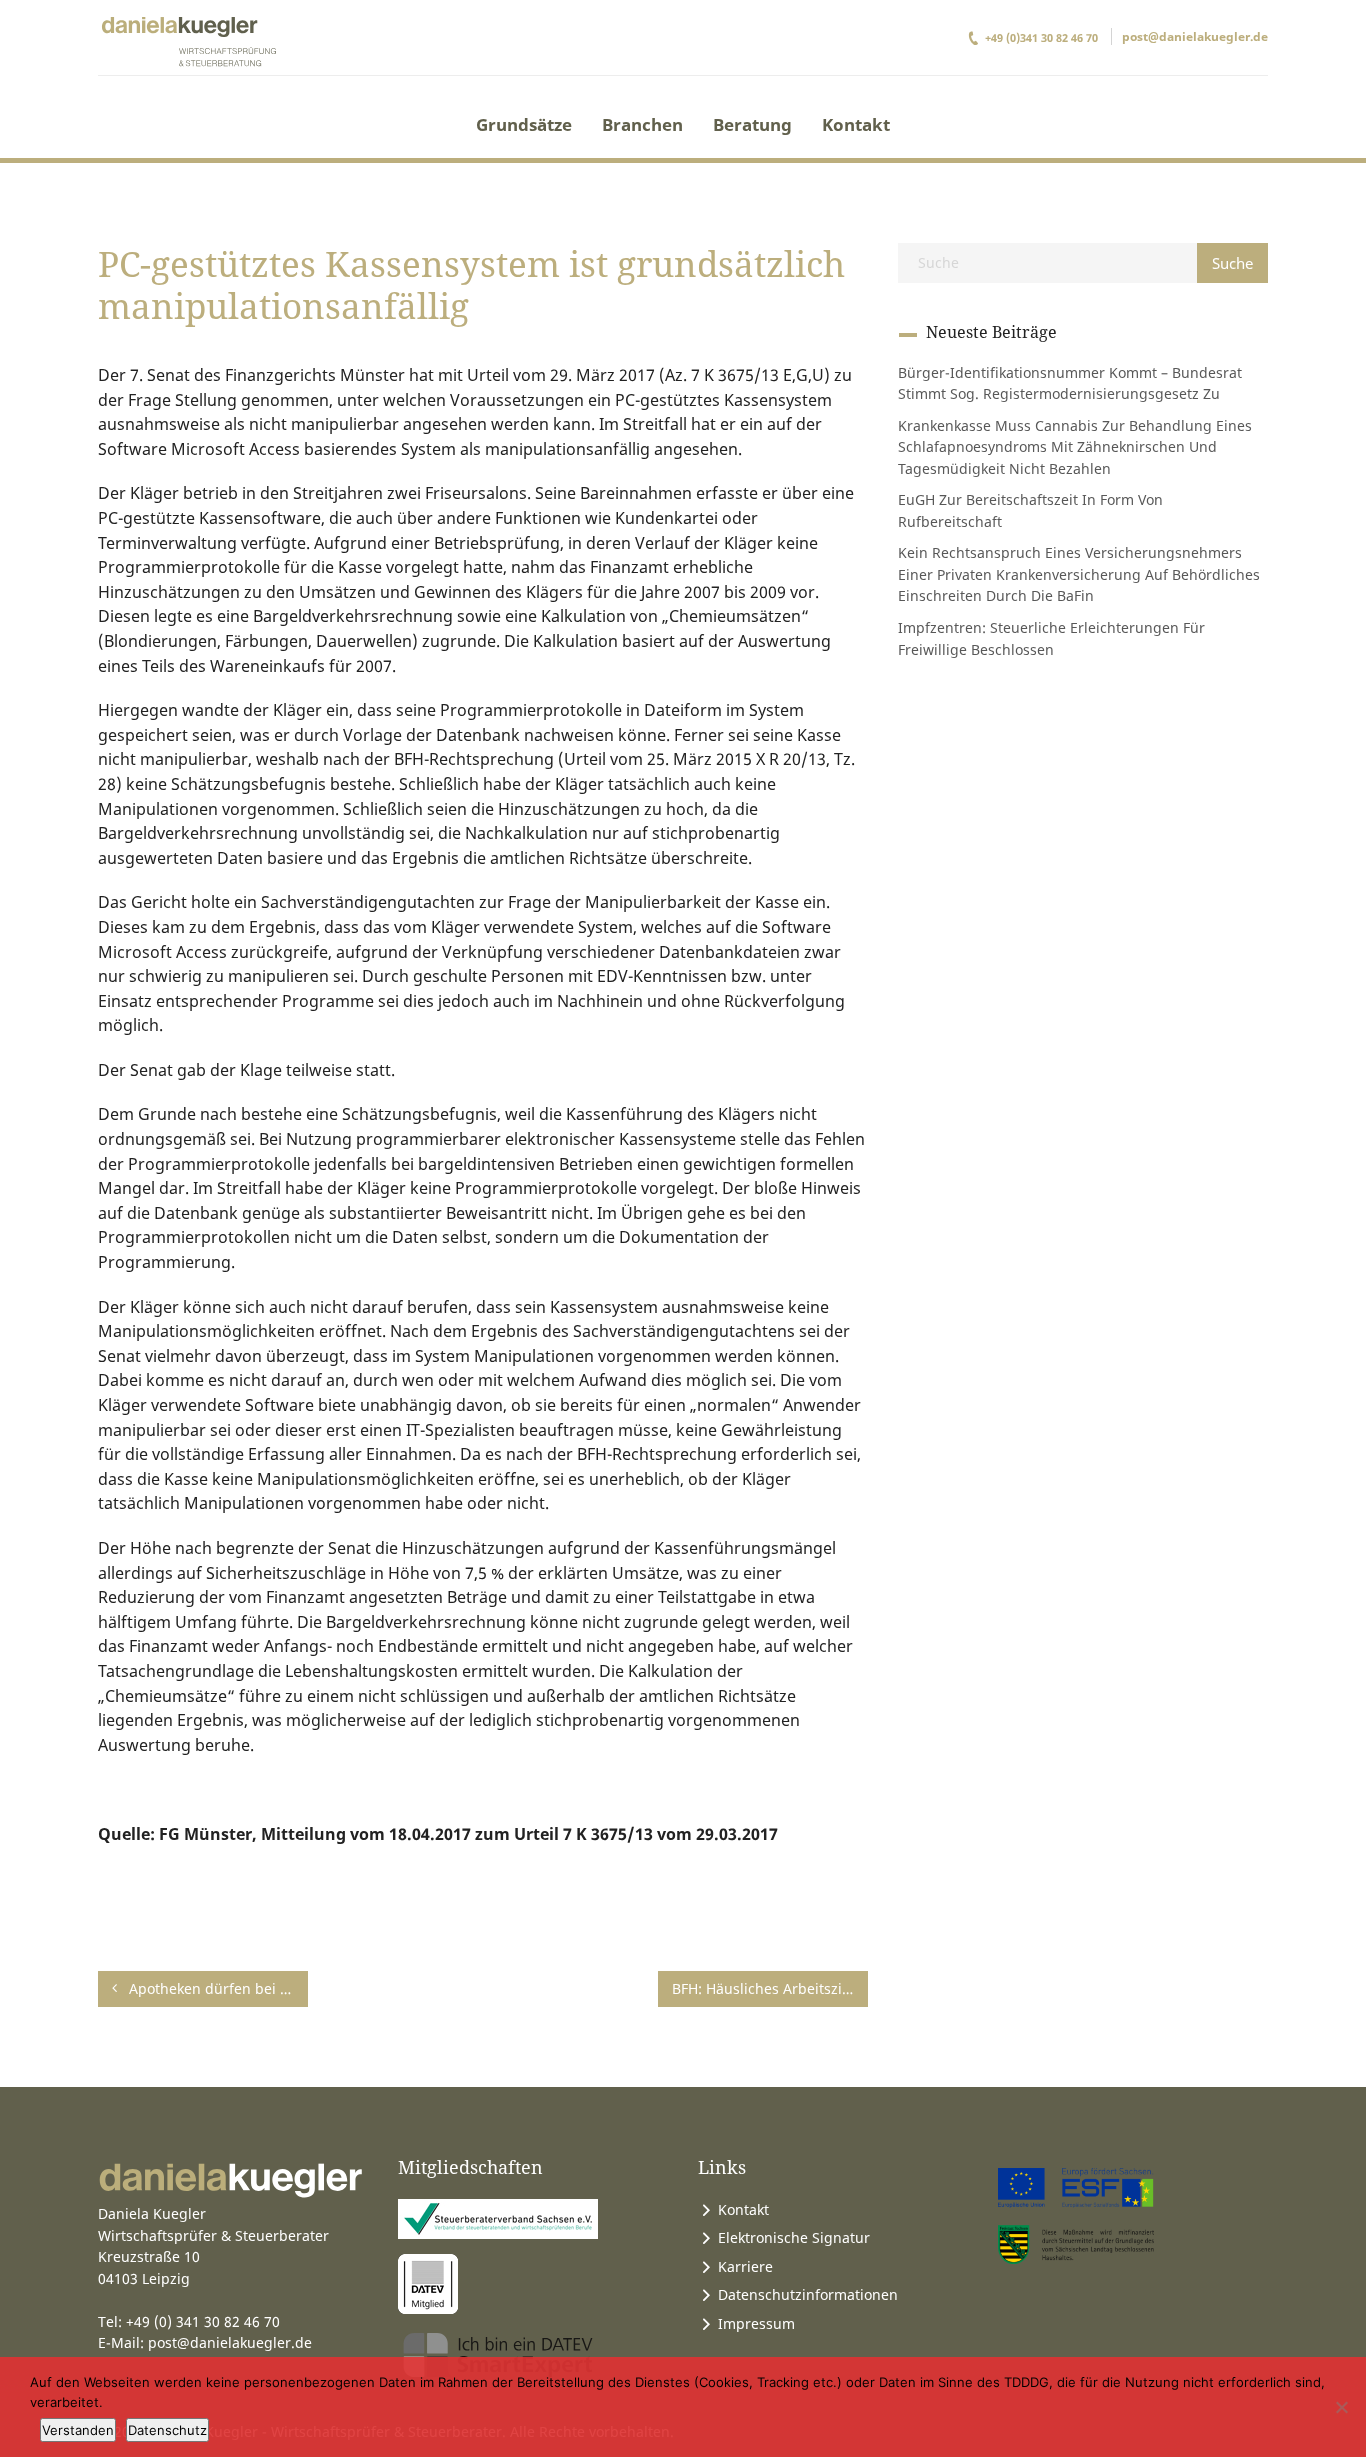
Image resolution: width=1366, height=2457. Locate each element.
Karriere (745, 2266)
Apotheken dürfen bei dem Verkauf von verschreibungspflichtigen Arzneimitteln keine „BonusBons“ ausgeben (216, 1988)
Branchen (642, 124)
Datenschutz (167, 2430)
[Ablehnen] (1341, 2407)
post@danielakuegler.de (1195, 36)
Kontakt (856, 124)
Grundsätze (524, 124)
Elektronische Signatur (794, 2237)
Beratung (752, 124)
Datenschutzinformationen (808, 2294)
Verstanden (78, 2430)
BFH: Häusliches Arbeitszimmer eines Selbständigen (770, 1988)
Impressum (756, 2323)
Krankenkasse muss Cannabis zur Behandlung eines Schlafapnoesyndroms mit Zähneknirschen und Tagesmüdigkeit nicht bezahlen (1075, 447)
